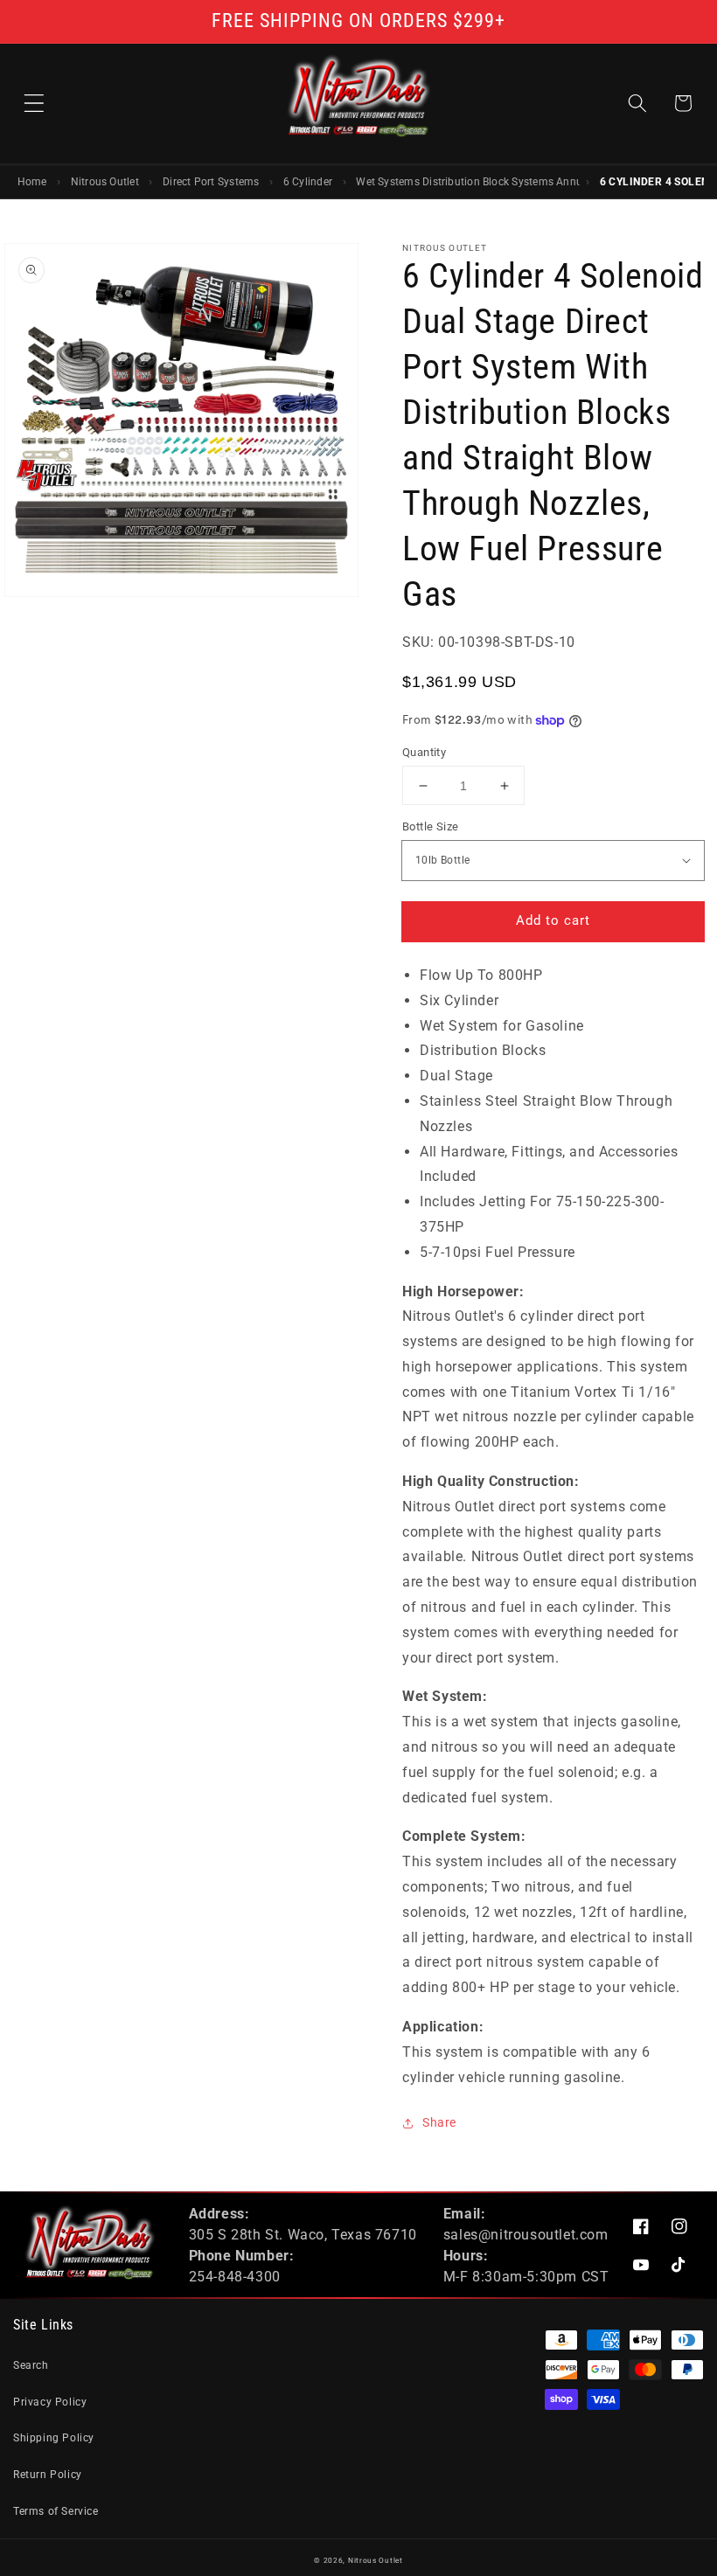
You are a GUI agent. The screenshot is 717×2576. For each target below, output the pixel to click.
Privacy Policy (50, 2402)
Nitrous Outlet (105, 182)
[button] (34, 103)
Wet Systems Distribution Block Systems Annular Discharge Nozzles (468, 182)
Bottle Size (430, 826)
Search (31, 2365)
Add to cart (553, 920)
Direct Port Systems (211, 182)
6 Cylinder (308, 182)
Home (32, 182)
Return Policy (48, 2475)
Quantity (424, 752)
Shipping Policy (54, 2438)
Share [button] (439, 2122)
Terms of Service (56, 2511)
